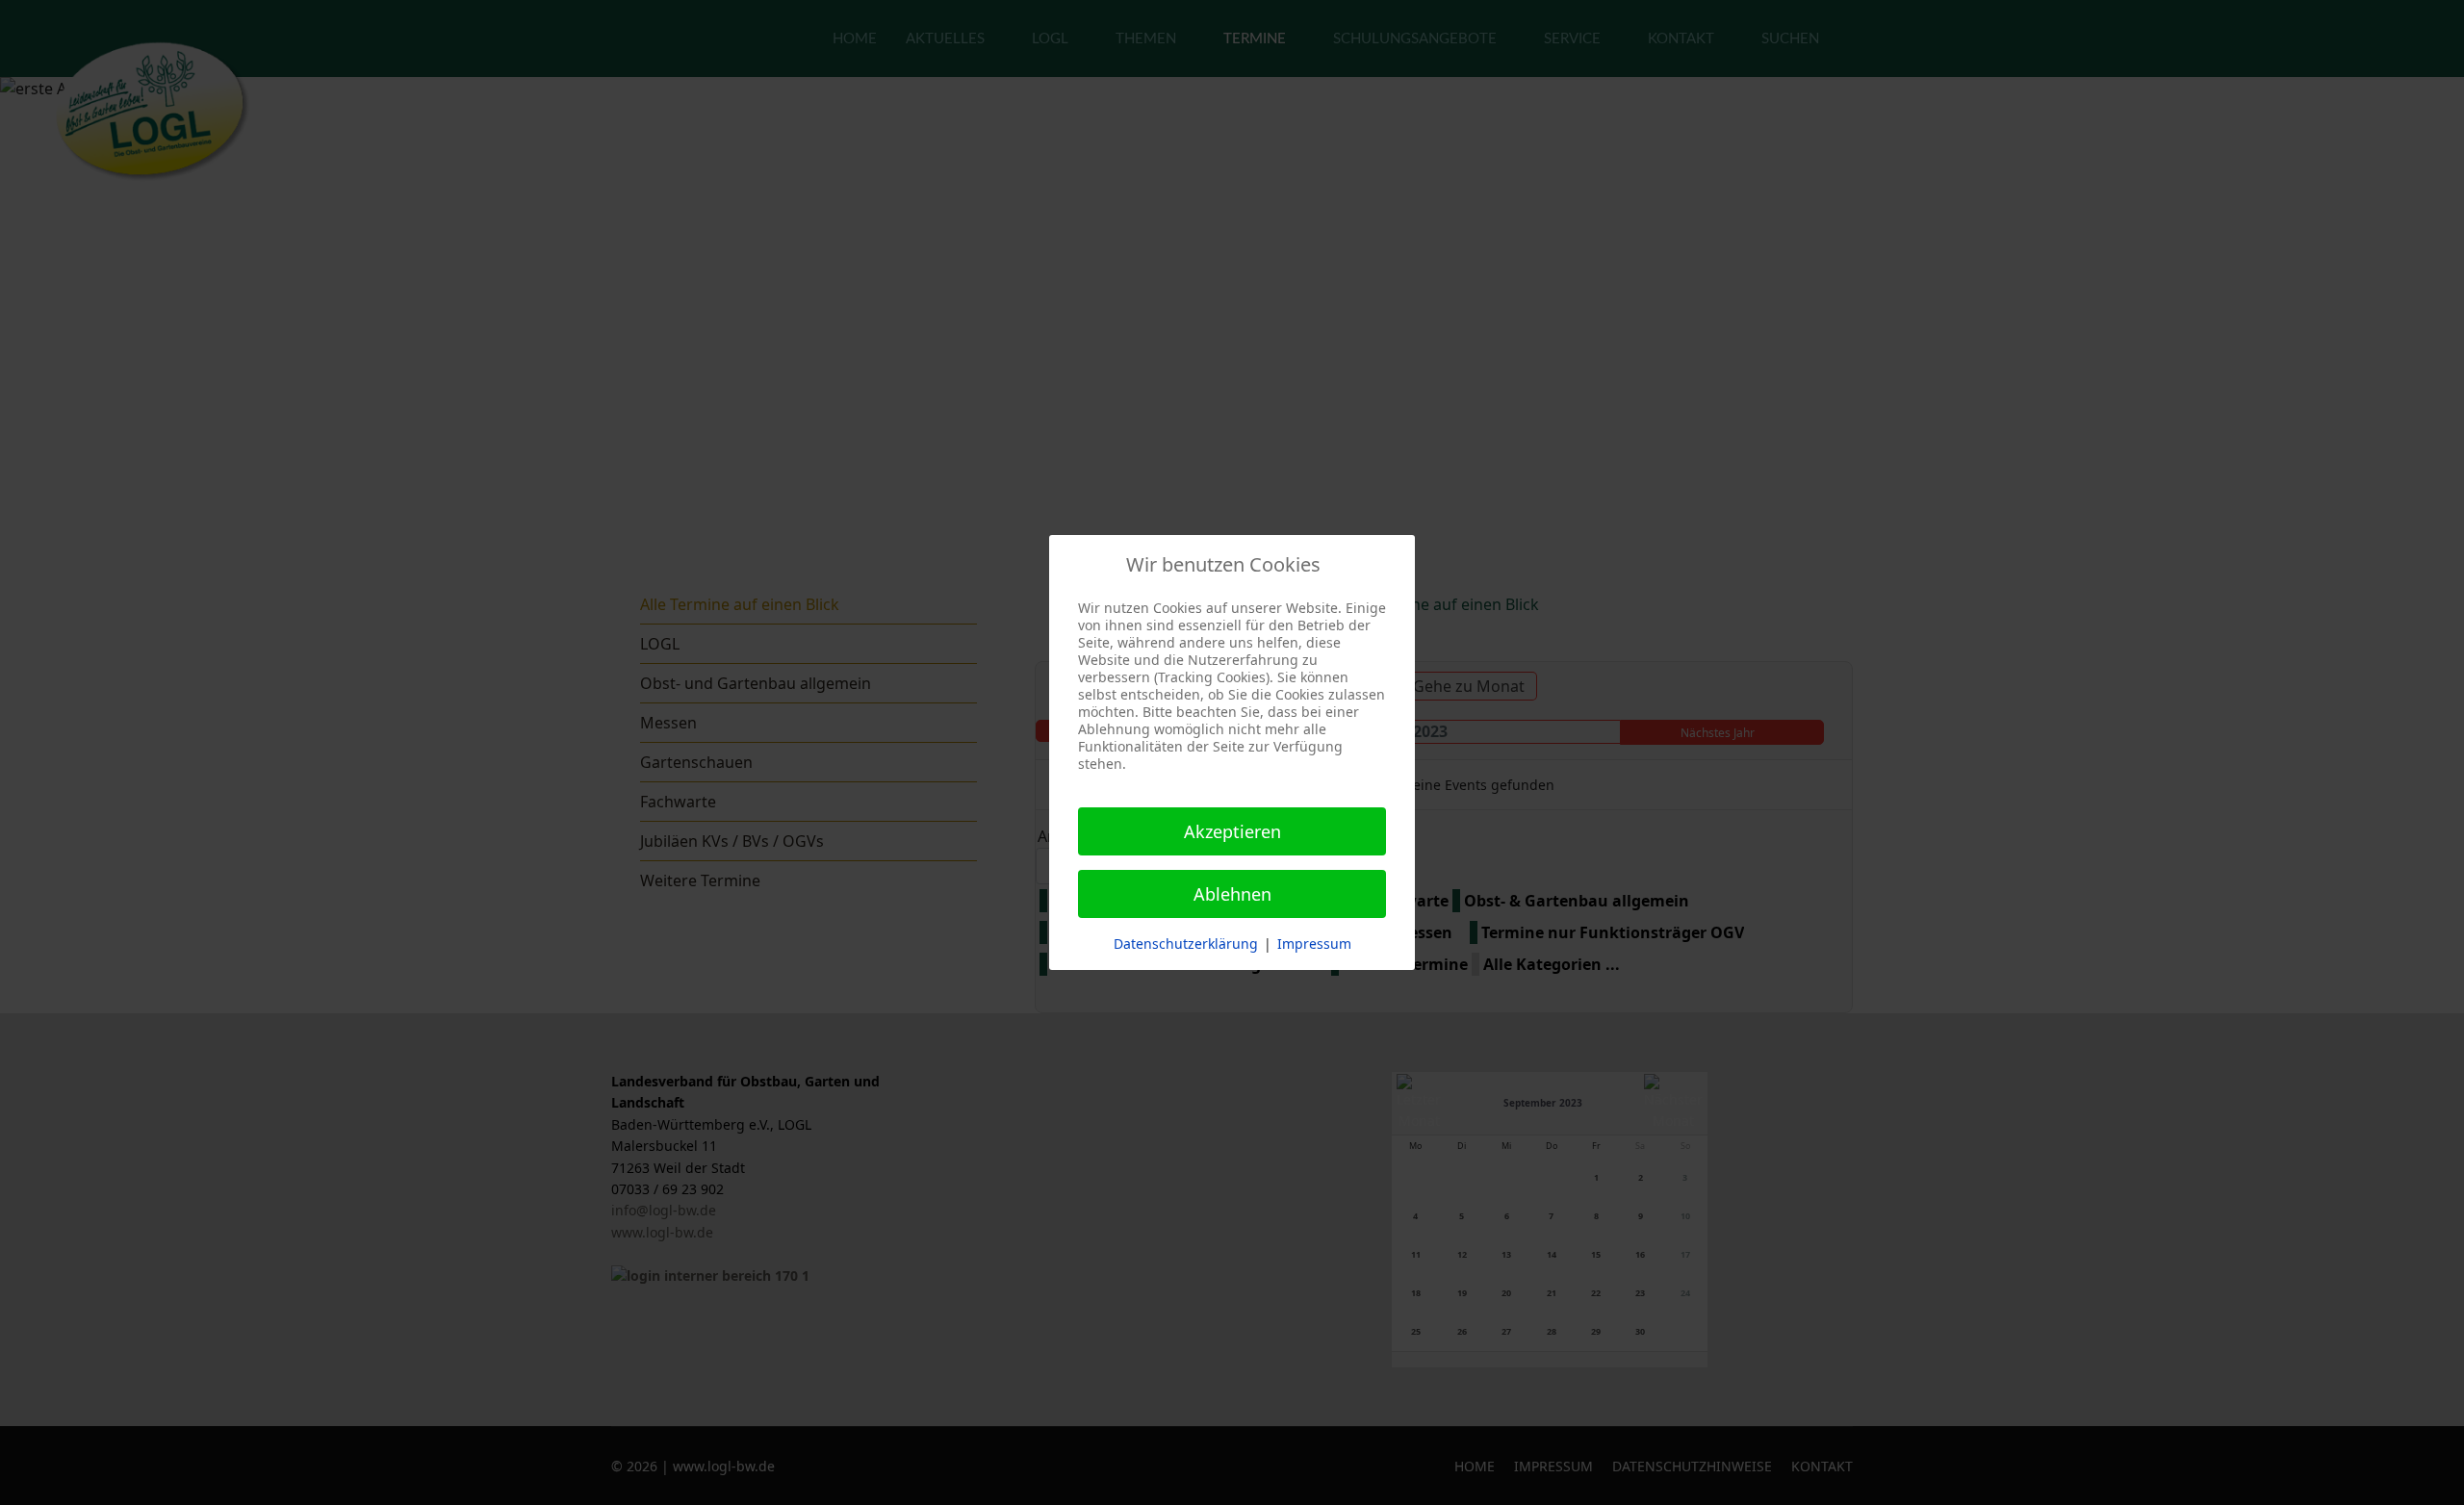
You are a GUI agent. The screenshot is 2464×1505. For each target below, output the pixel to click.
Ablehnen (1232, 894)
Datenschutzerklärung (1186, 944)
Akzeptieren (1232, 831)
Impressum (1314, 944)
